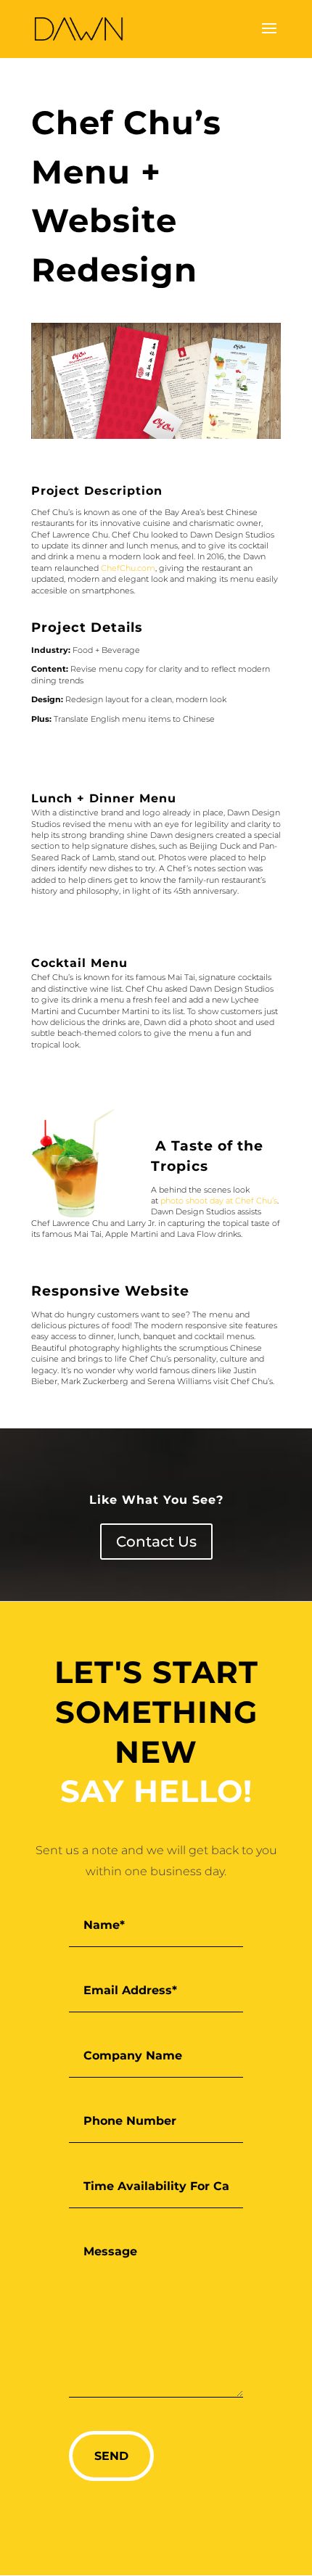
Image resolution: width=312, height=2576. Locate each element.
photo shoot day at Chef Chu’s (219, 1201)
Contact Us (156, 1542)
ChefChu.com (128, 568)
